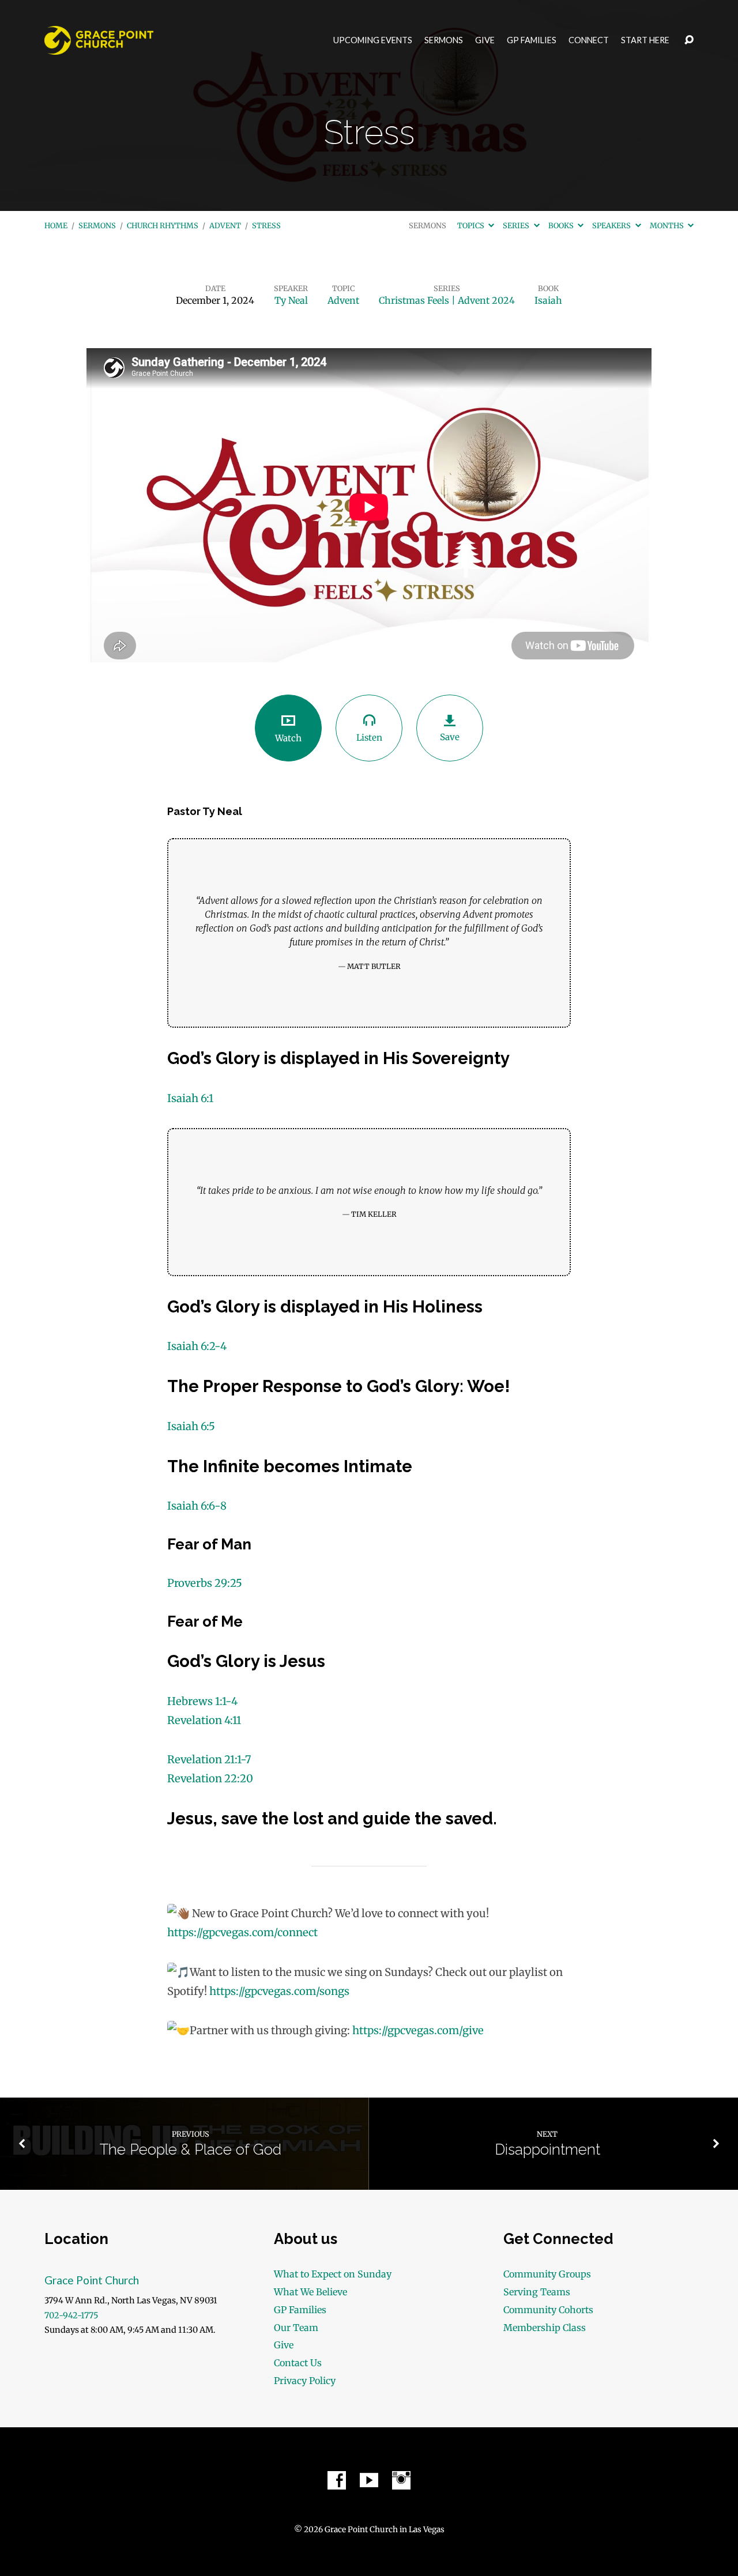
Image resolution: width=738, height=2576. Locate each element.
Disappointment (547, 2149)
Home (56, 225)
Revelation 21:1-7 (209, 1760)
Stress (266, 225)
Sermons (444, 40)
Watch (288, 738)
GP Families (532, 40)
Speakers (612, 225)
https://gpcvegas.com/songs (279, 1991)
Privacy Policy (305, 2381)
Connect (589, 40)
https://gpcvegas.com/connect (242, 1932)
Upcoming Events (373, 40)
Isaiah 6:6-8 (197, 1506)
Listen (369, 738)
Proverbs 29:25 (205, 1583)
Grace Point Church (92, 2280)
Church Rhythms (163, 225)
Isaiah (548, 300)
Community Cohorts (548, 2310)
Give (485, 40)
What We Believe (310, 2292)
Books (562, 225)
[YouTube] (369, 2480)
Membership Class (545, 2328)
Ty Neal (291, 300)
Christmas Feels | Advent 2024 (447, 300)
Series (517, 225)
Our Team (296, 2328)
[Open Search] (689, 40)
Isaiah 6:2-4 (197, 1346)
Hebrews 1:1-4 (202, 1701)
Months (668, 225)
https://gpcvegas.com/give (418, 2030)
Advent (225, 225)
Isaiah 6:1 (190, 1098)
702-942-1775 (71, 2315)
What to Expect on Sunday (333, 2274)
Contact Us (298, 2363)
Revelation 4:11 (204, 1720)
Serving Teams (537, 2292)
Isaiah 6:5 (191, 1426)
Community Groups (547, 2274)
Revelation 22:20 (210, 1779)
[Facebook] (337, 2480)
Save (450, 737)
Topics (472, 225)
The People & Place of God (191, 2149)
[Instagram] (401, 2480)
